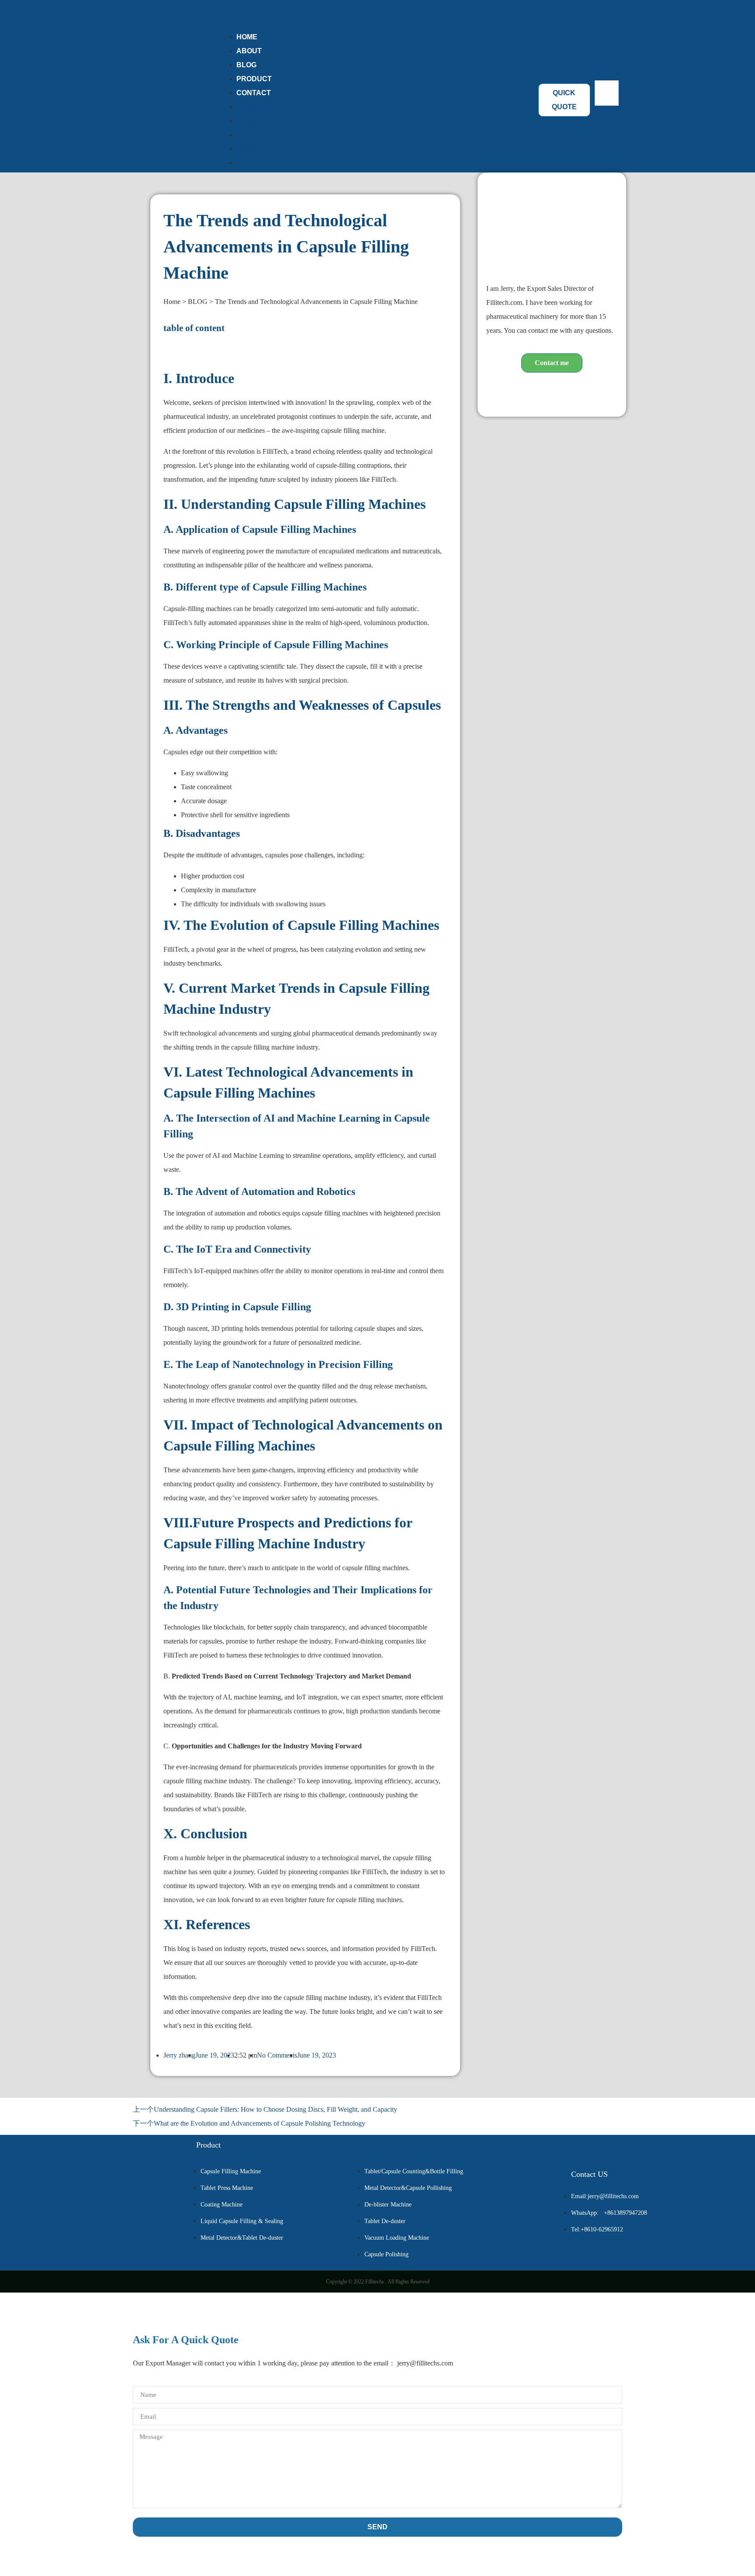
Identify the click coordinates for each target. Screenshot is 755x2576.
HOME (247, 107)
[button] (607, 113)
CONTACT (254, 93)
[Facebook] (526, 392)
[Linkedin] (552, 392)
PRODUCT (254, 149)
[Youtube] (578, 392)
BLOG (246, 135)
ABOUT (249, 121)
